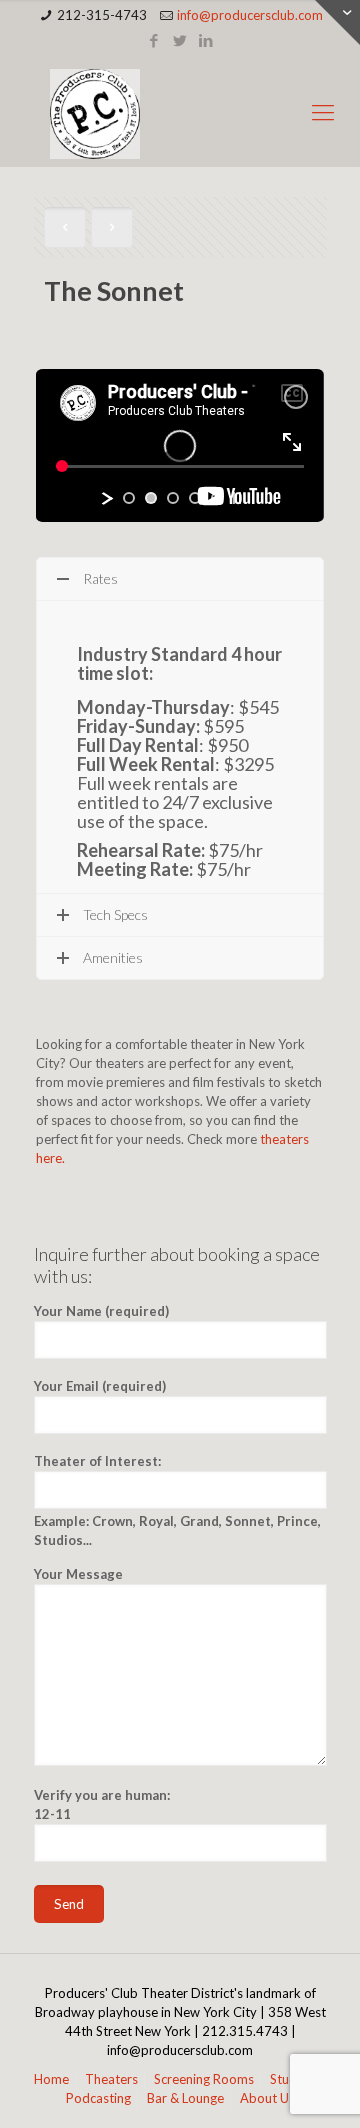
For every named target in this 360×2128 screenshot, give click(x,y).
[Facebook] (154, 40)
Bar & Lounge (185, 2098)
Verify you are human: (102, 1804)
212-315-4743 (102, 15)
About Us (267, 2098)
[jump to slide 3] (173, 498)
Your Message (78, 1574)
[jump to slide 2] (151, 498)
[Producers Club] (180, 112)
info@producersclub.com (250, 15)
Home (51, 2079)
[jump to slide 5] (217, 498)
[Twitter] (180, 40)
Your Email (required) (100, 1386)
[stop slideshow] (237, 498)
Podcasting (98, 2098)
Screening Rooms (204, 2079)
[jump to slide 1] (129, 498)
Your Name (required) (101, 1311)
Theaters (111, 2079)
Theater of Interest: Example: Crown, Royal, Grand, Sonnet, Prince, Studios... (177, 1500)
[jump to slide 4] (195, 498)
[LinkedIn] (206, 40)
